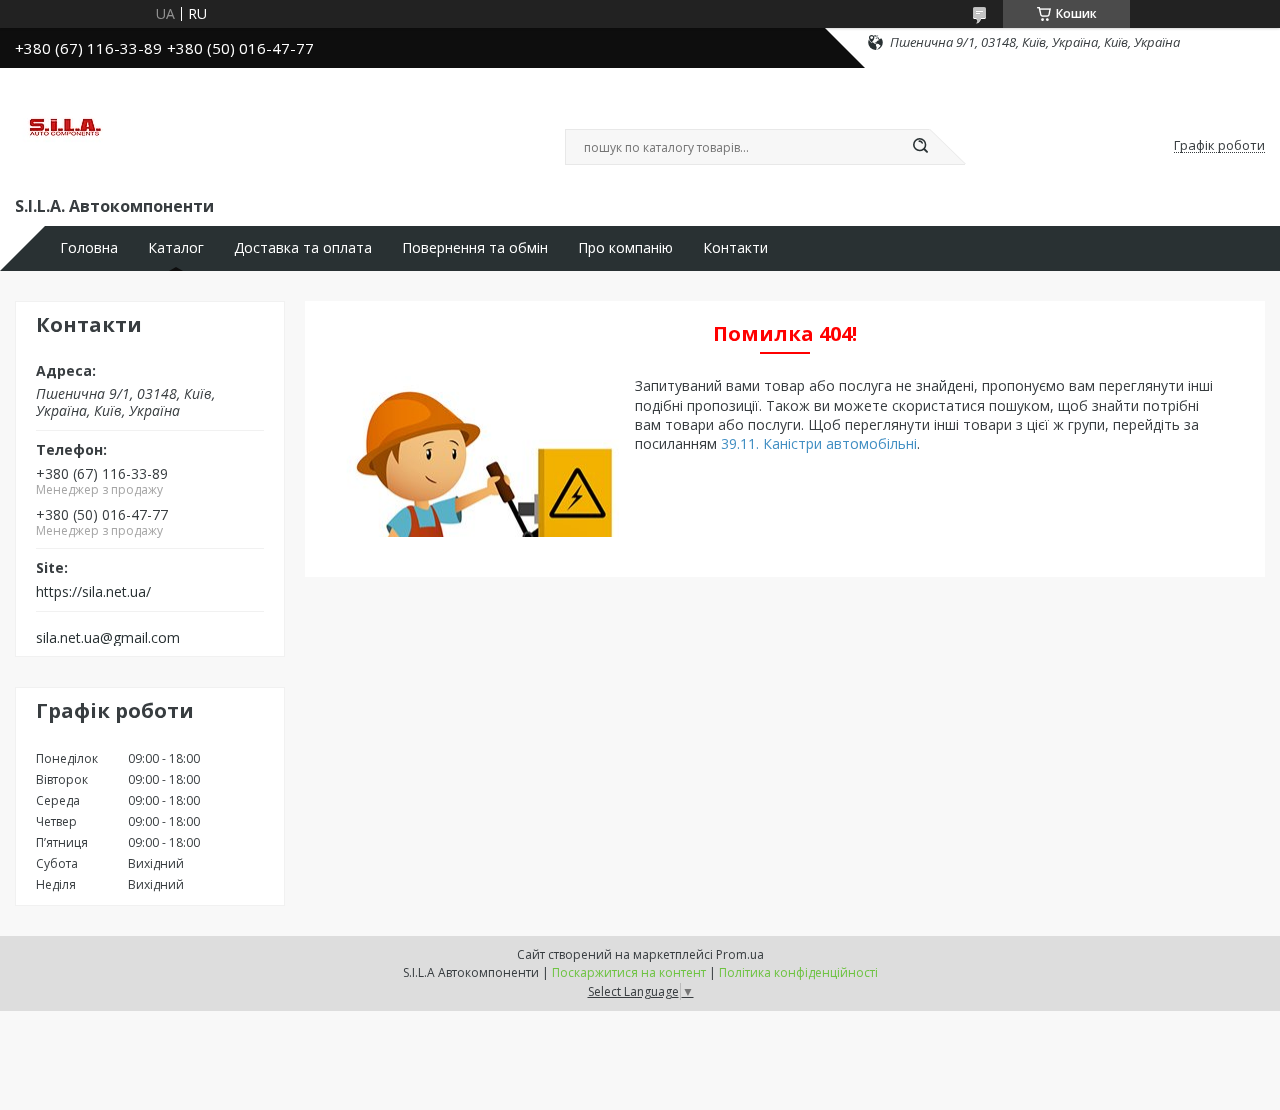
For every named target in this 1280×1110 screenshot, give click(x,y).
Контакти (735, 248)
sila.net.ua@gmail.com (108, 638)
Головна (89, 248)
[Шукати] (920, 147)
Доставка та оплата (303, 248)
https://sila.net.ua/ (93, 592)
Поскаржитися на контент (629, 972)
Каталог (176, 248)
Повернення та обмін (475, 248)
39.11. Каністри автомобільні (819, 443)
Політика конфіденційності (798, 972)
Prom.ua (740, 954)
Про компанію (625, 248)
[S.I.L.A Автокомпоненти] (65, 128)
